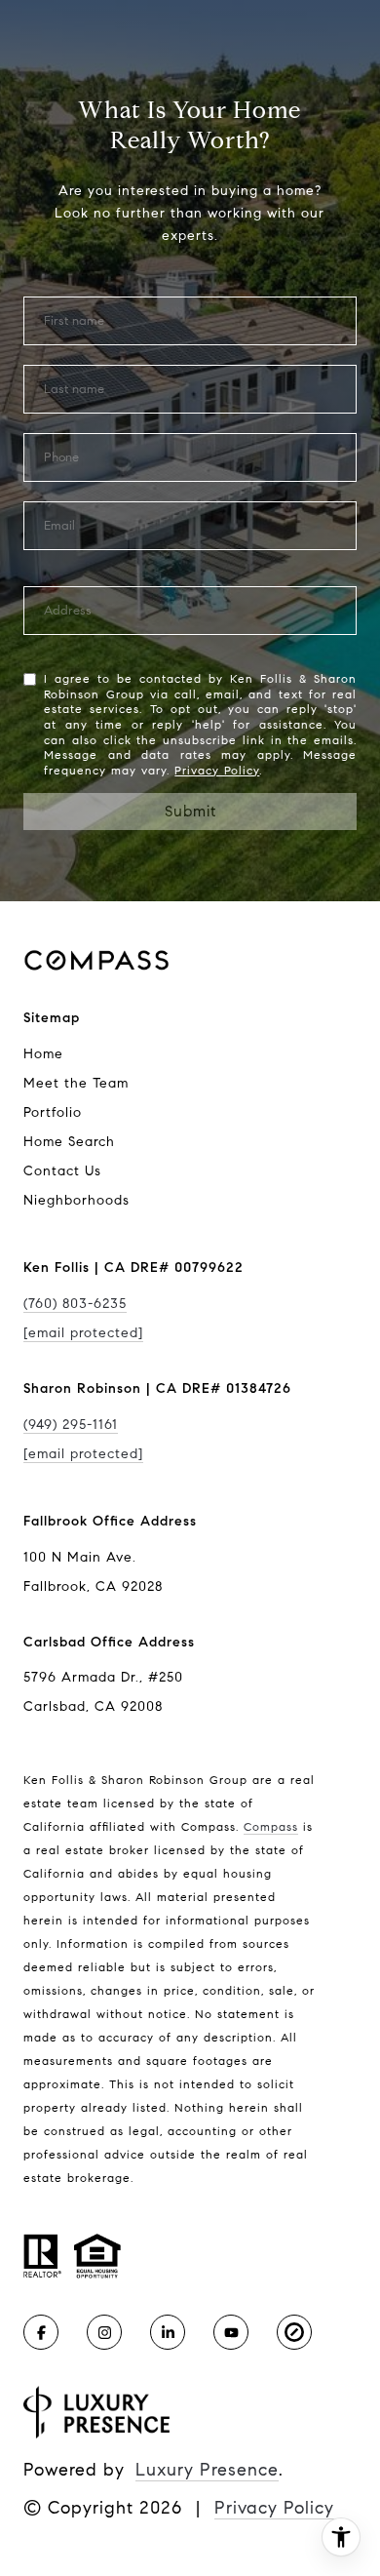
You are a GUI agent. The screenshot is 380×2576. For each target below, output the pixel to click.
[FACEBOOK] (41, 2332)
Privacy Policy (217, 770)
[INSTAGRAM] (104, 2332)
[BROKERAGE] (294, 2332)
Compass (271, 1826)
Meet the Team (76, 1083)
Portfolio (53, 1112)
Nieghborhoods (76, 1200)
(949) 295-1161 (71, 1425)
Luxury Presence (207, 2470)
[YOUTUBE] (231, 2332)
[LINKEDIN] (168, 2332)
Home (43, 1054)
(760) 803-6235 (75, 1304)
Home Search (69, 1142)
